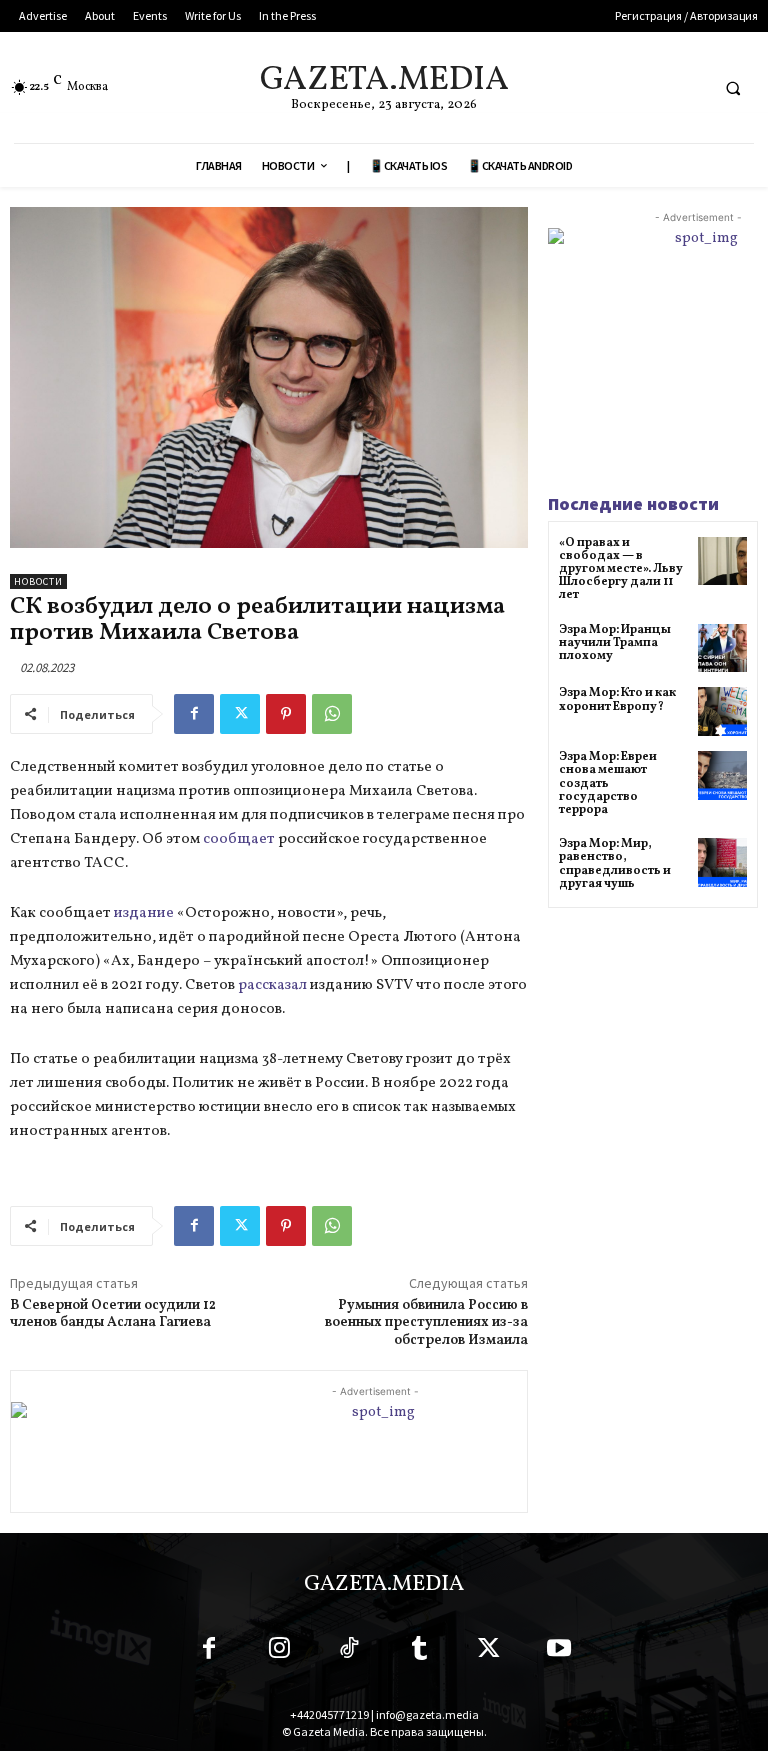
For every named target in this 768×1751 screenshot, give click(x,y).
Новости (38, 581)
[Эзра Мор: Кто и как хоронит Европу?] (722, 711)
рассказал (272, 985)
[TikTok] (349, 1652)
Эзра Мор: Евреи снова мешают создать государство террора (608, 783)
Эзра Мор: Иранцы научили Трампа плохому (615, 643)
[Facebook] (194, 714)
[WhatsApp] (332, 714)
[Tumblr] (419, 1652)
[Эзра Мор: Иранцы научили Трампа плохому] (722, 648)
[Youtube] (559, 1652)
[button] (733, 88)
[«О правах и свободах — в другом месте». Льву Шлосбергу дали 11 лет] (722, 561)
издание (144, 913)
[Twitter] (240, 714)
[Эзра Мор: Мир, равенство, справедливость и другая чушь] (722, 862)
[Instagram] (279, 1652)
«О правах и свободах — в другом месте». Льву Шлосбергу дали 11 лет (621, 569)
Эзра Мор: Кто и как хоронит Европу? (617, 699)
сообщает (239, 839)
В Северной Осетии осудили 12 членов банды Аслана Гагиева (113, 1314)
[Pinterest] (286, 714)
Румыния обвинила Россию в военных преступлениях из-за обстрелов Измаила (426, 1323)
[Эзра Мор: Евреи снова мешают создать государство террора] (722, 775)
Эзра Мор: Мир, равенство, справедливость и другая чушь (615, 864)
